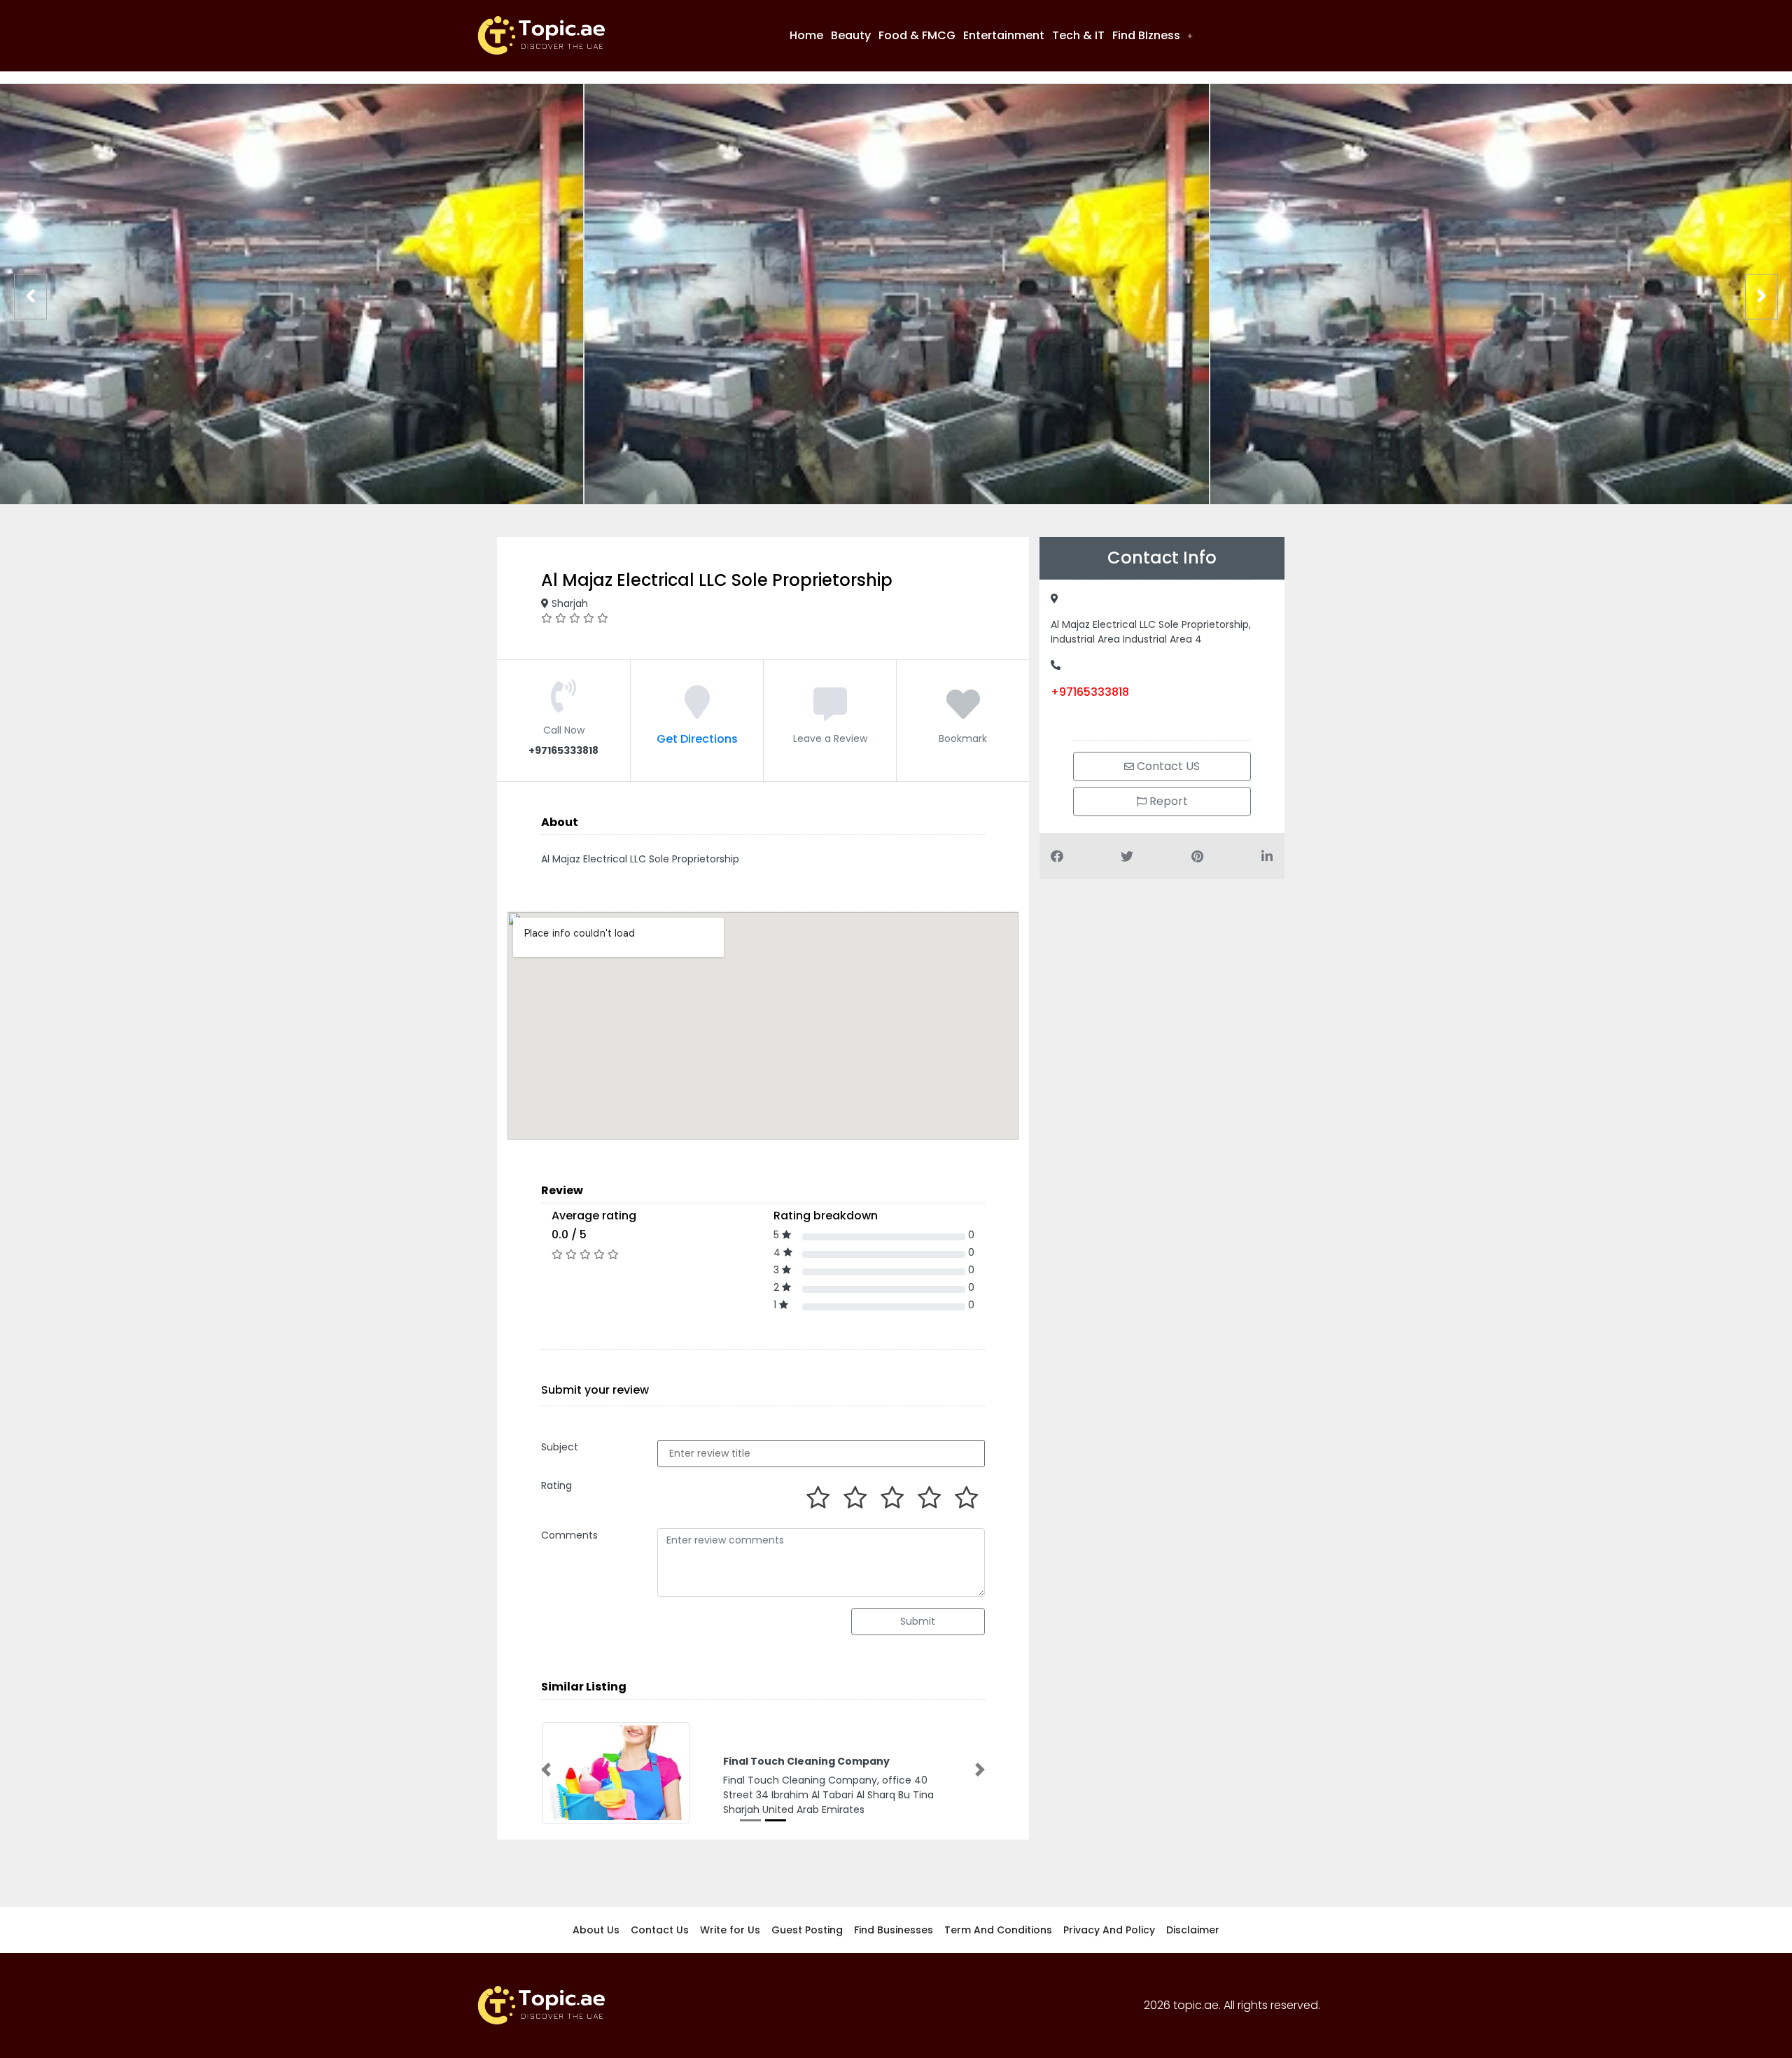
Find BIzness (1146, 35)
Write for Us (730, 1930)
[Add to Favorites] (963, 713)
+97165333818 (1090, 692)
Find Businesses (894, 1930)
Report (1167, 801)
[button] (1153, 36)
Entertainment (1004, 35)
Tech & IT (1078, 35)
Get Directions (697, 739)
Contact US (1167, 766)
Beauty (851, 35)
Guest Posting (807, 1930)
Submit (918, 1621)
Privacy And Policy (1109, 1930)
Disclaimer (1193, 1930)
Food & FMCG (917, 35)
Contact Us (660, 1930)
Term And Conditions (998, 1930)
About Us (596, 1930)
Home (806, 35)
